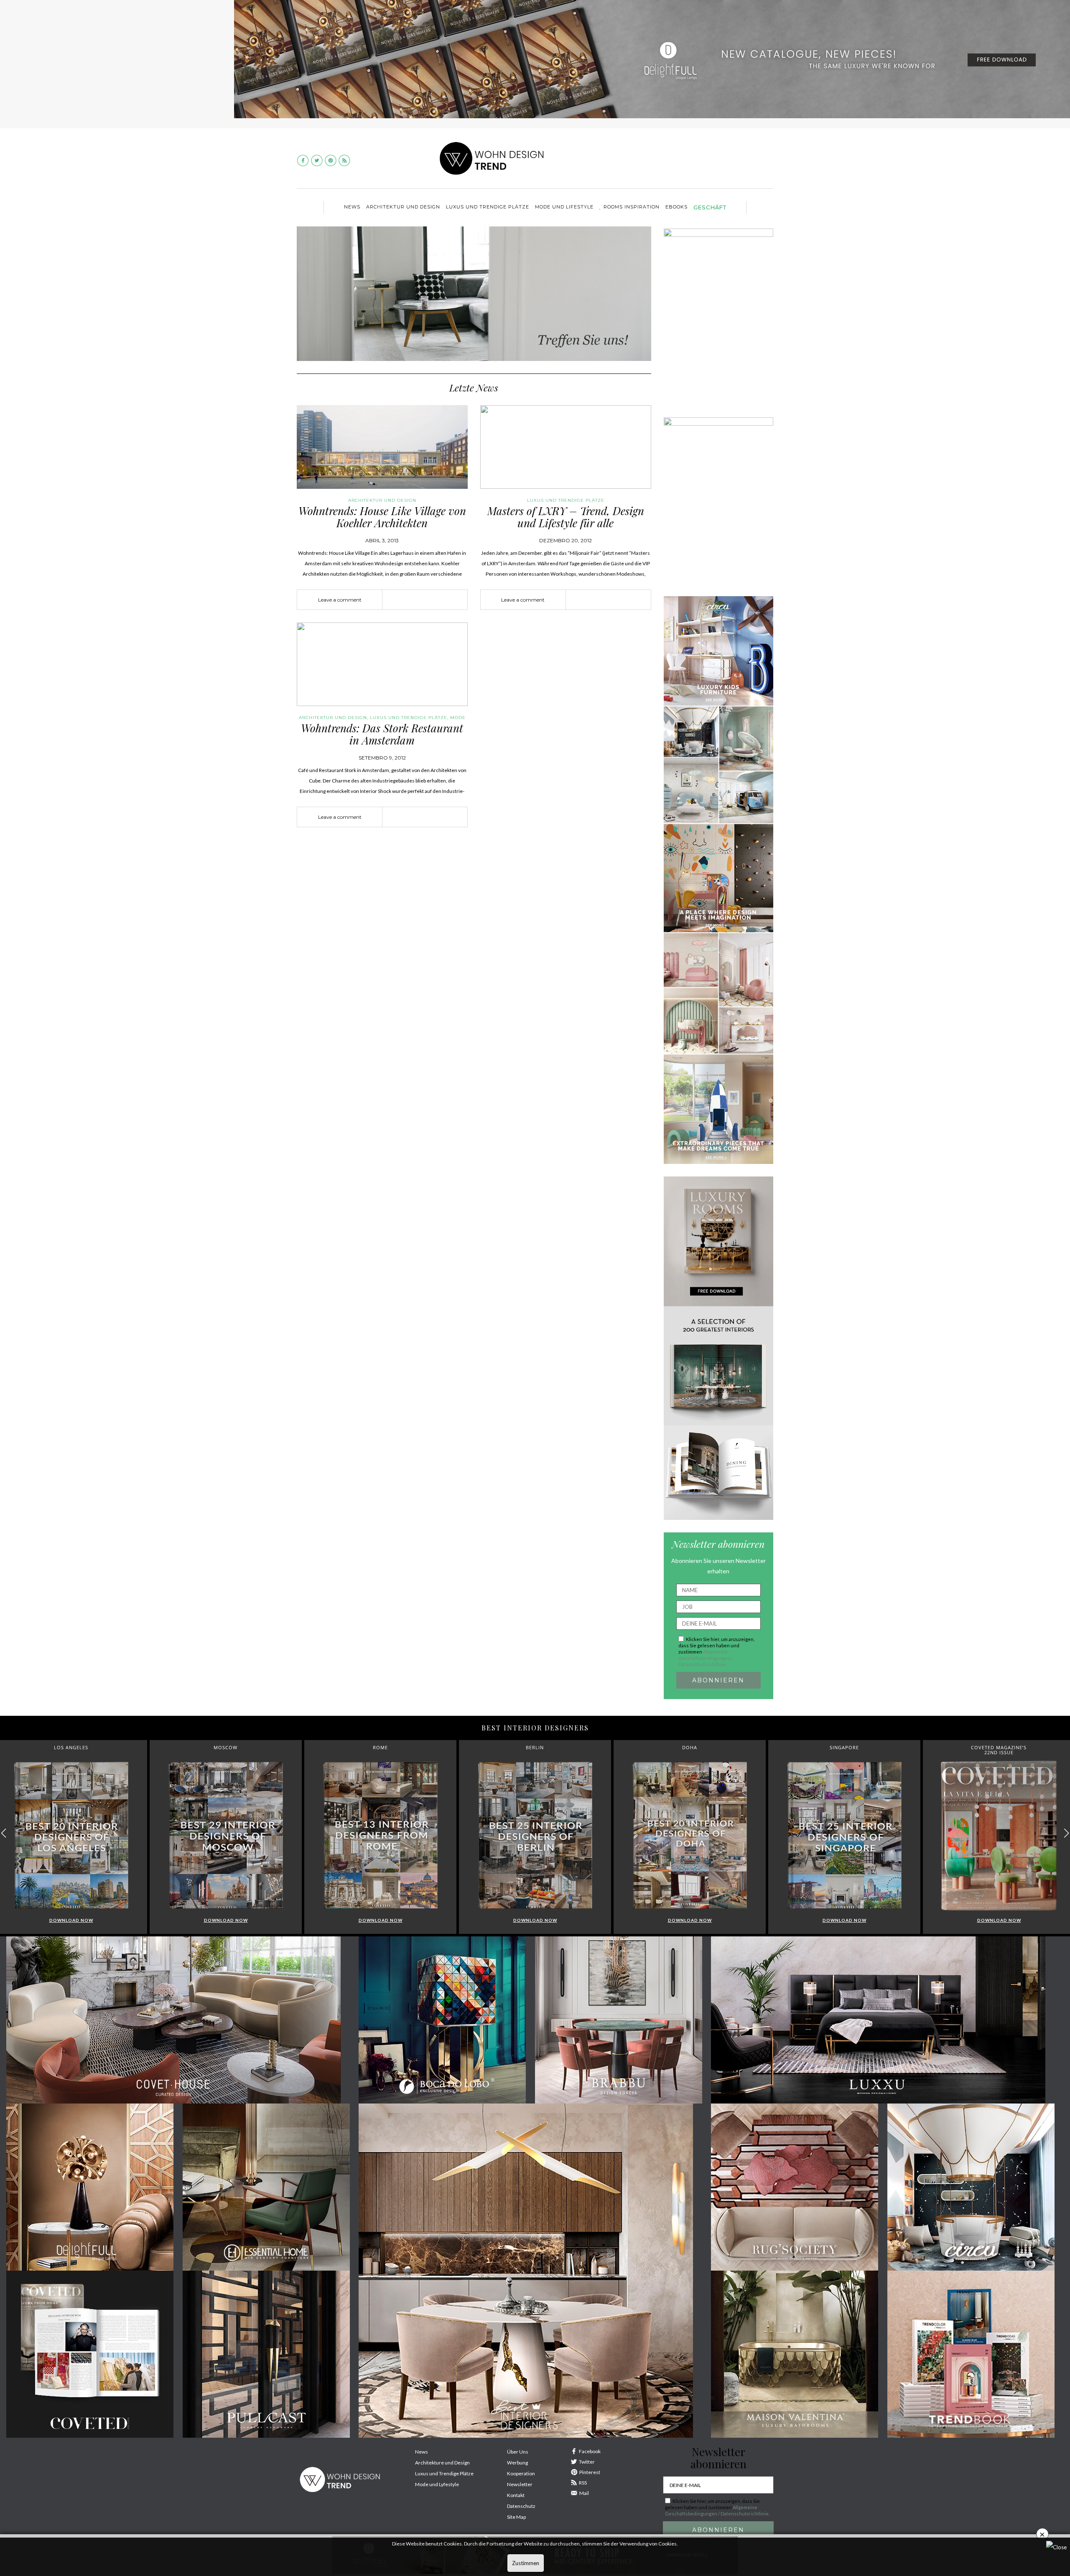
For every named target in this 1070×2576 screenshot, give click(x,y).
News (352, 207)
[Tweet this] (425, 600)
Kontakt (516, 2495)
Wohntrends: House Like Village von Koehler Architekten (382, 517)
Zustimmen (526, 2563)
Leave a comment (340, 600)
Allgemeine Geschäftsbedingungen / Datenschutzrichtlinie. (706, 1658)
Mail (584, 2493)
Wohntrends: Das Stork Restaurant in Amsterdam (382, 734)
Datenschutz (521, 2506)
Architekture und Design (442, 2463)
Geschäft (710, 207)
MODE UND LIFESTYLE (564, 207)
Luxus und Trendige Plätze (444, 2473)
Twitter (587, 2462)
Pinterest (590, 2472)
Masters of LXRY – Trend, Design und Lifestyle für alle (566, 517)
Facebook (590, 2451)
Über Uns (518, 2452)
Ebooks (676, 207)
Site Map (516, 2517)
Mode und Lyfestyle (437, 2484)
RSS (583, 2483)
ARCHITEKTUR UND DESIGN (403, 207)
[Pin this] (438, 600)
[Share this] (413, 600)
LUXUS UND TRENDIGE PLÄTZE (488, 207)
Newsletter (520, 2484)
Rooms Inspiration (632, 207)
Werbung (517, 2463)
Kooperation (521, 2473)
